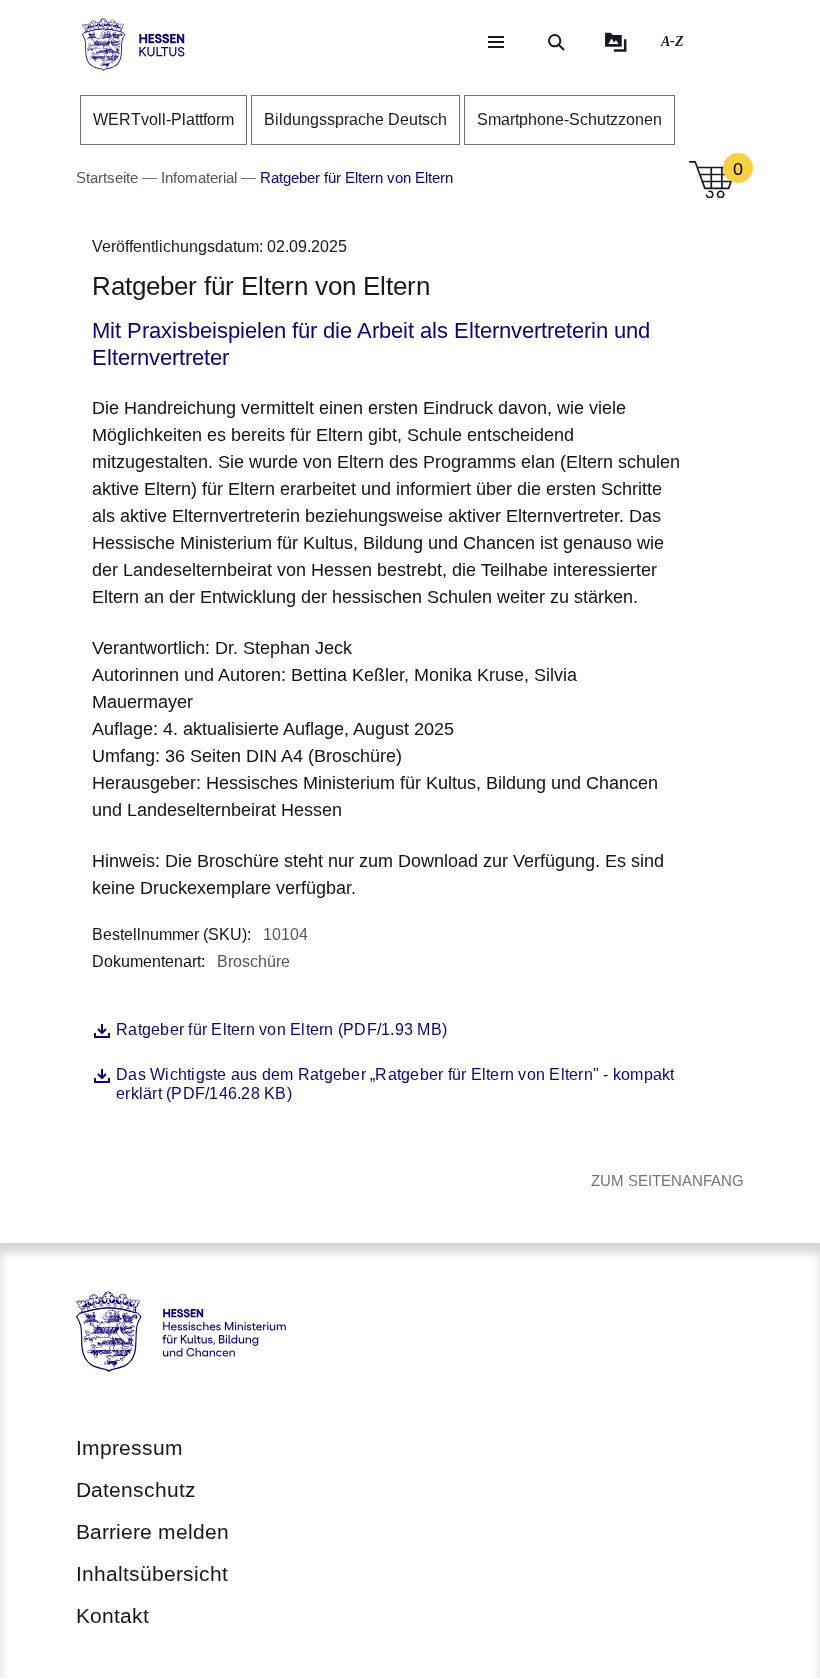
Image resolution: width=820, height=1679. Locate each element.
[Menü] (496, 42)
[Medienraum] (616, 42)
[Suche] (556, 42)
